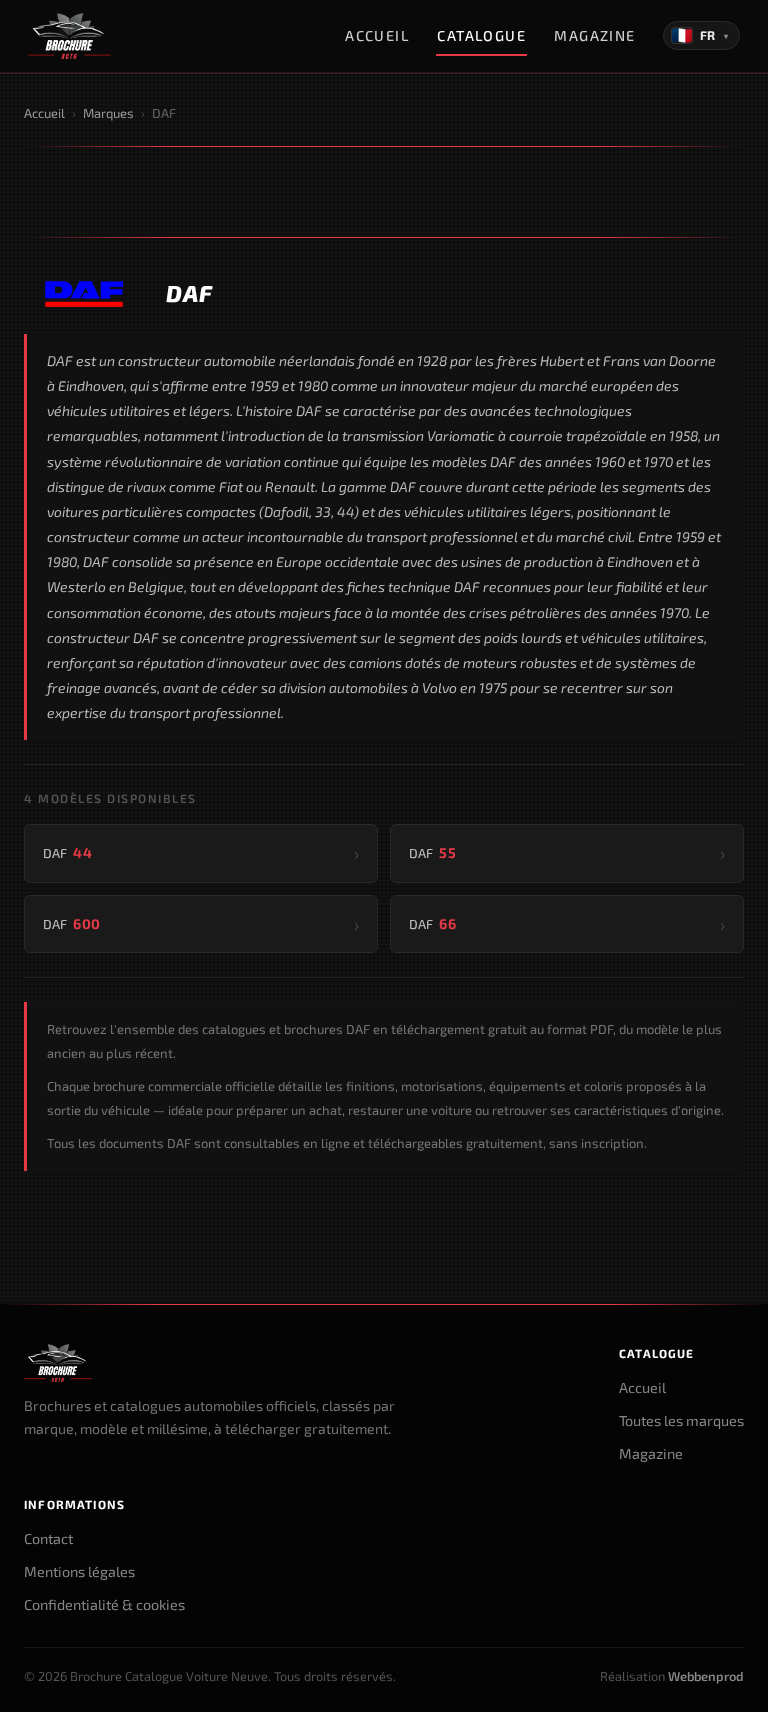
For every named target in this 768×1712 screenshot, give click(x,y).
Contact (48, 1538)
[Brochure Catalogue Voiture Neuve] (69, 36)
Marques (108, 113)
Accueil (377, 35)
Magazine (595, 35)
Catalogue (481, 35)
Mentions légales (79, 1571)
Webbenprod (706, 1676)
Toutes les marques (681, 1420)
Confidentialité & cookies (104, 1604)
